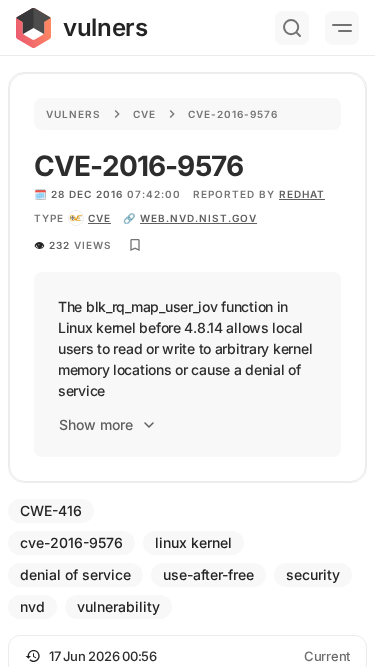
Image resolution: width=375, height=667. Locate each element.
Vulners (73, 114)
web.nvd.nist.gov (198, 218)
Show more (96, 424)
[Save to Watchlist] (135, 245)
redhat (302, 194)
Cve (144, 114)
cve (99, 218)
